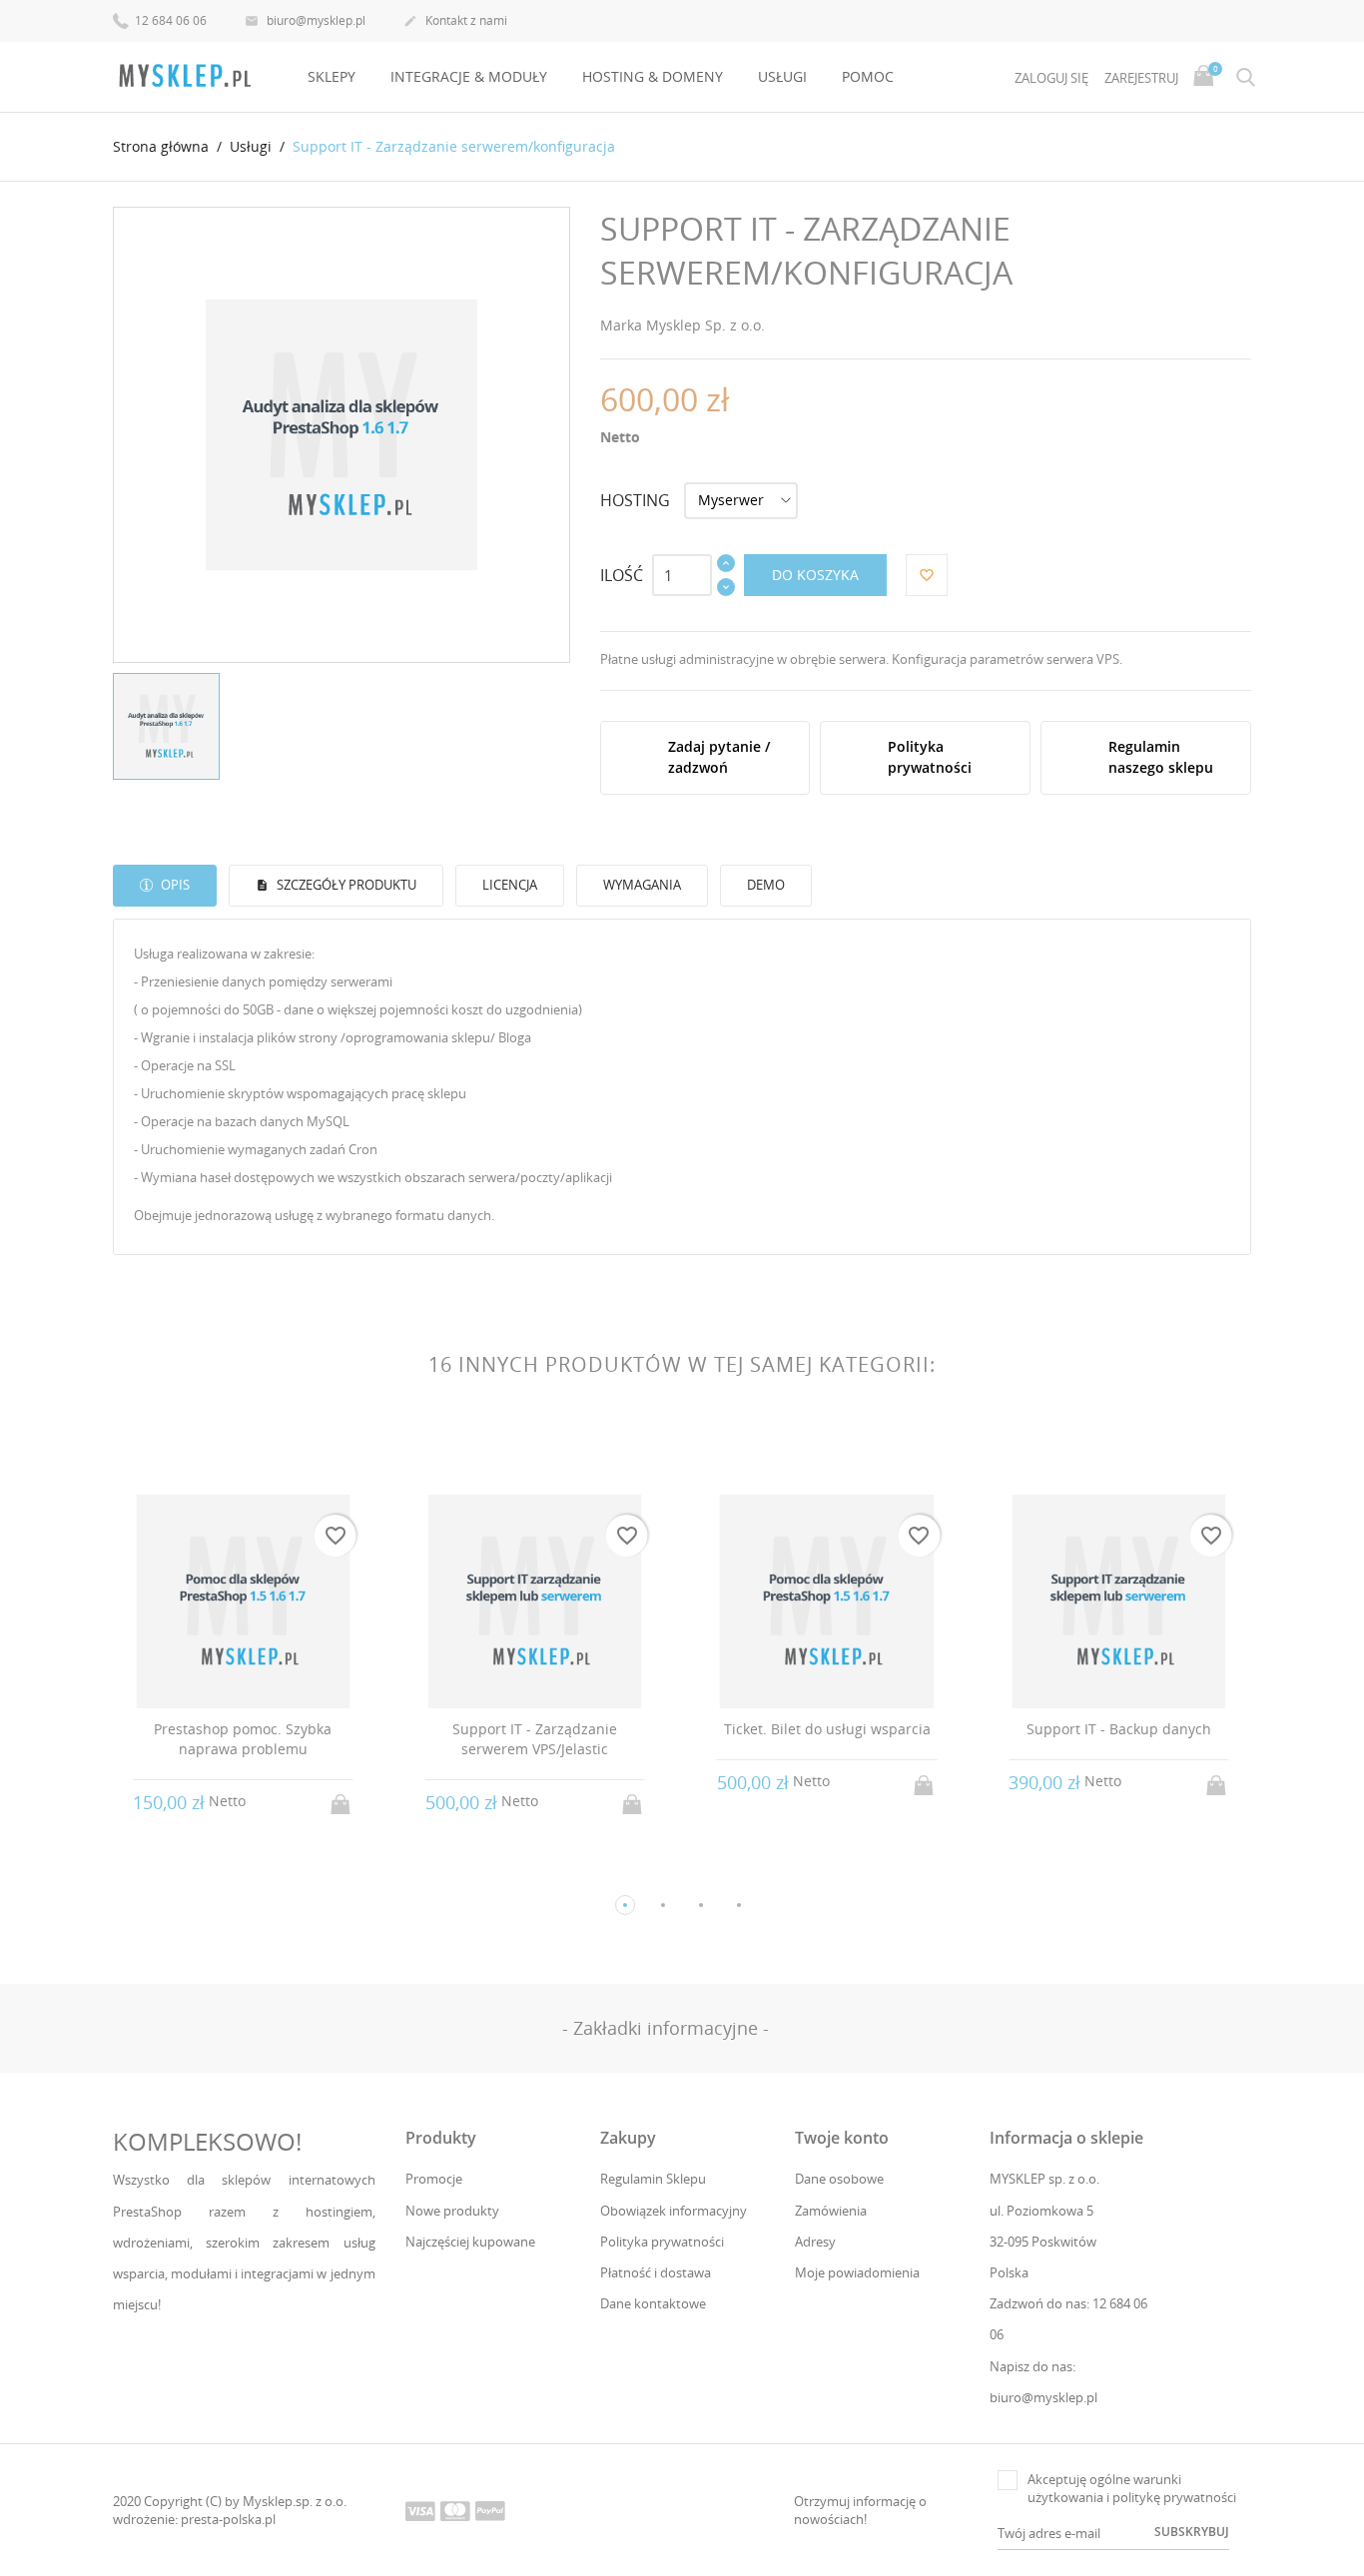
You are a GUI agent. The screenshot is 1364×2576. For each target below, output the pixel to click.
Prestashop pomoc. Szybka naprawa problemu (243, 1739)
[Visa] (420, 2510)
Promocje (434, 2179)
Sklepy (332, 76)
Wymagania (642, 885)
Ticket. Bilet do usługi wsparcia (827, 1729)
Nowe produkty (452, 2211)
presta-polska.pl (228, 2519)
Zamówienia (831, 2211)
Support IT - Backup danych (1119, 1729)
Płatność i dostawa (656, 2272)
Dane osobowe (839, 2179)
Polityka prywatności (662, 2242)
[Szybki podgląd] (224, 1802)
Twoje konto (842, 2138)
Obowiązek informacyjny (674, 2211)
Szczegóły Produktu (345, 885)
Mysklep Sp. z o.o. (705, 325)
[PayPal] (490, 2510)
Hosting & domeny (653, 76)
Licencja (510, 885)
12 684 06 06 (169, 20)
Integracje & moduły (469, 76)
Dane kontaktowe (653, 2303)
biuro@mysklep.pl (305, 20)
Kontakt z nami (455, 20)
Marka (621, 325)
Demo (766, 885)
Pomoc (868, 76)
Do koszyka (815, 575)
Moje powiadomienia (857, 2272)
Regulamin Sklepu (653, 2179)
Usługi (782, 76)
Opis (174, 885)
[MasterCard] (455, 2510)
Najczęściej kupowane (470, 2242)
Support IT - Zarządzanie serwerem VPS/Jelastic (535, 1739)
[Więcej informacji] (261, 1802)
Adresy (815, 2242)
